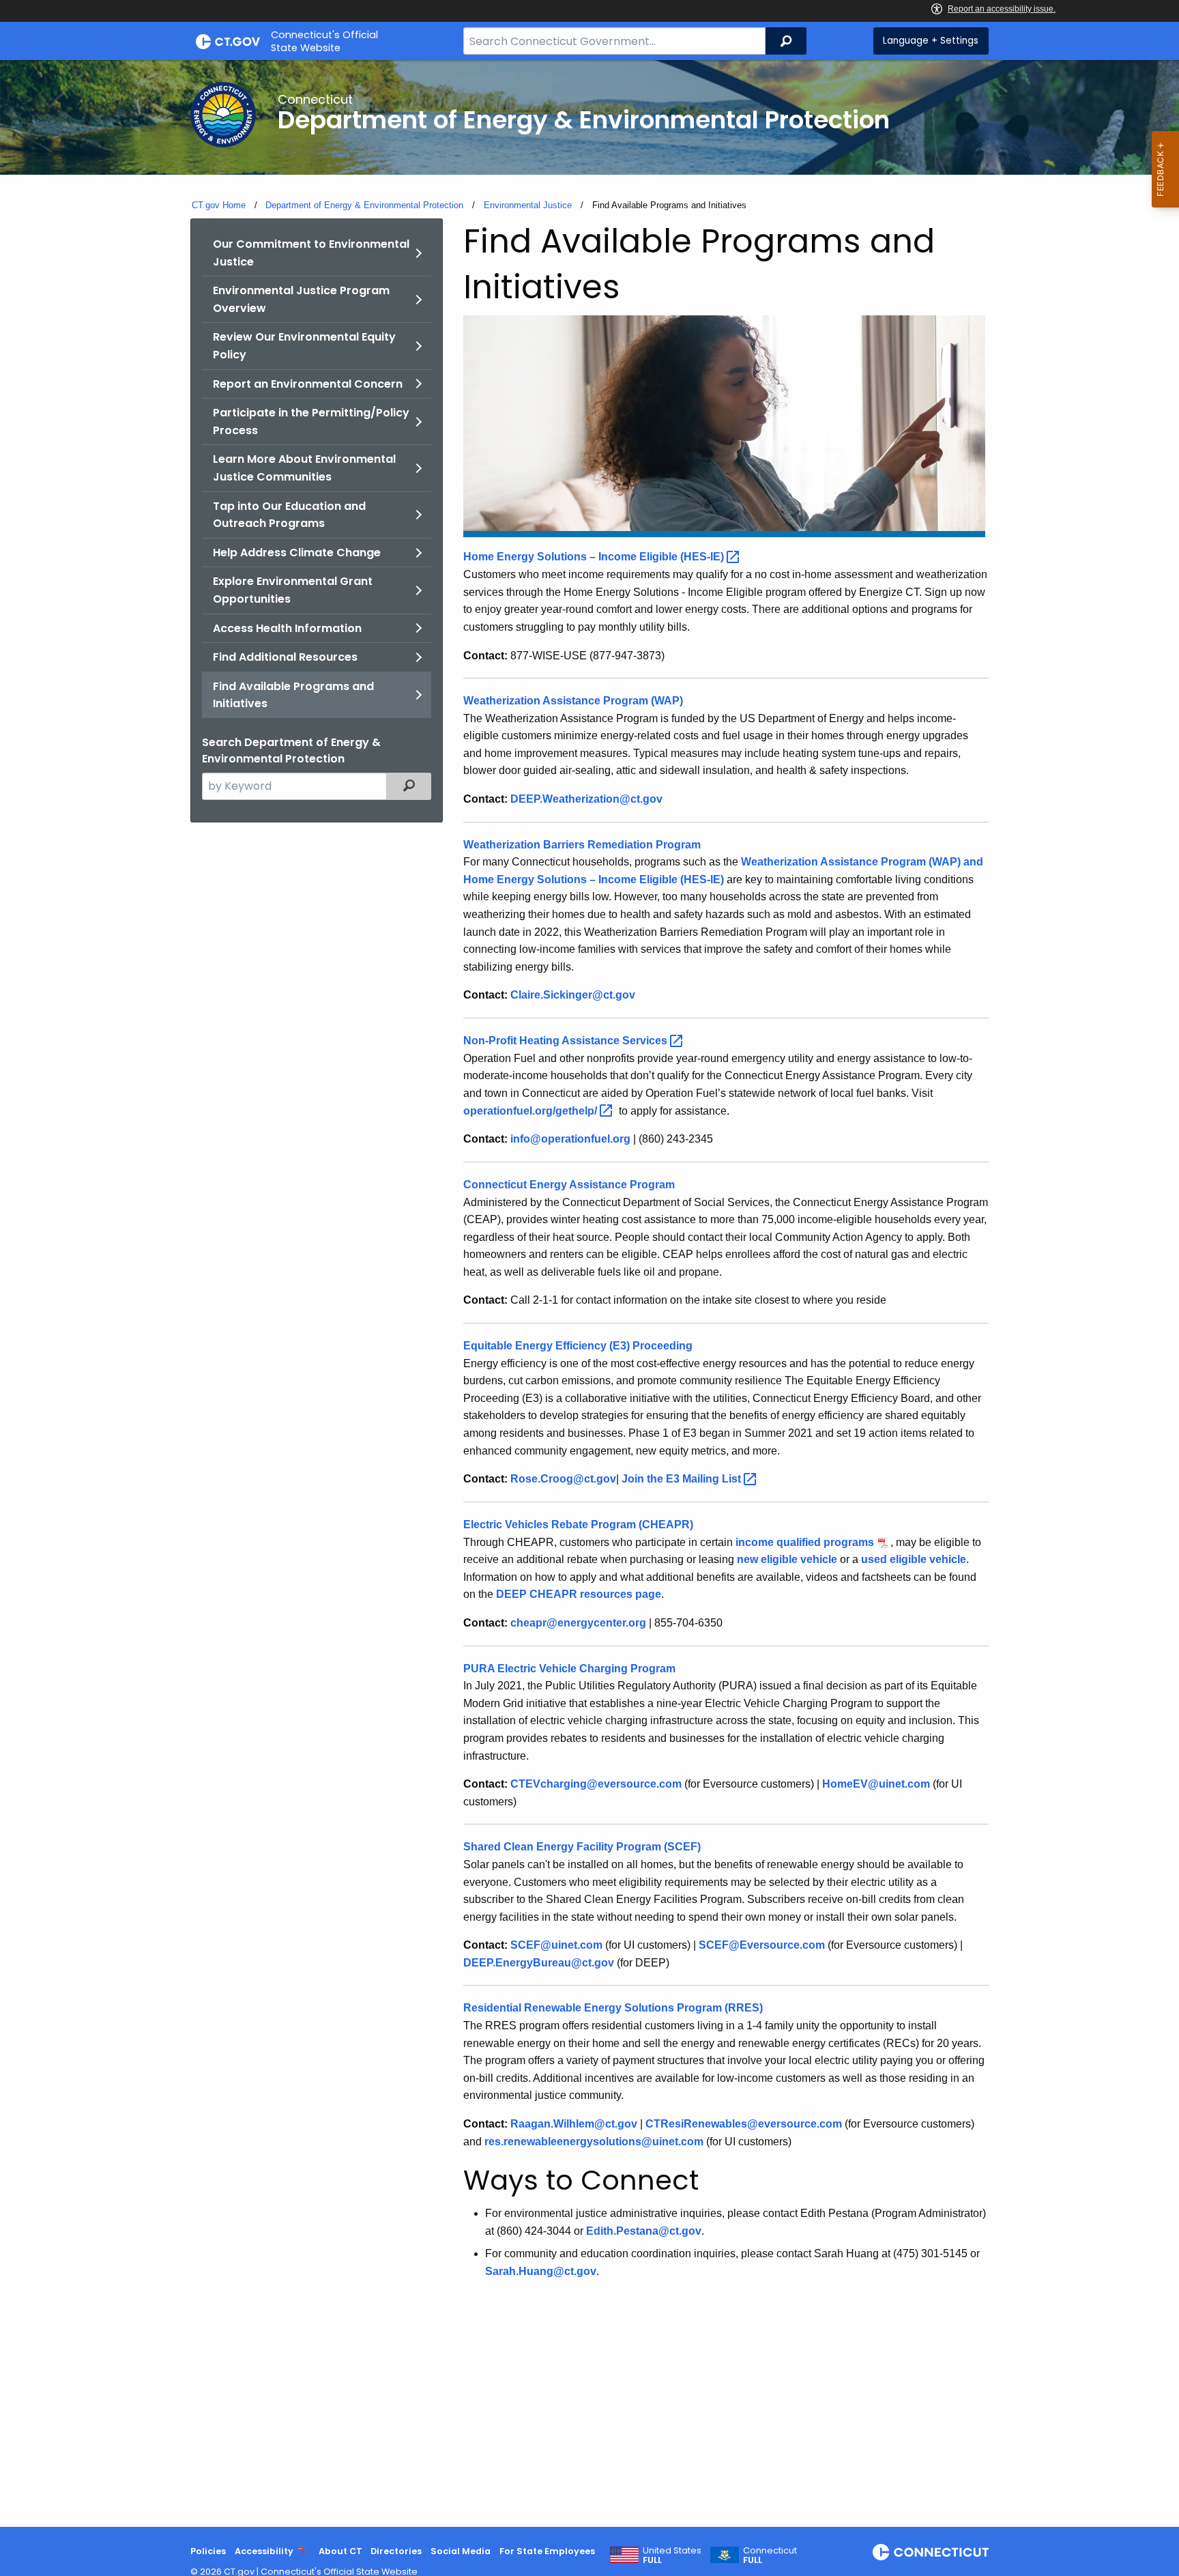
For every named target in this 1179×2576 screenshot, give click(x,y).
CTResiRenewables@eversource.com (744, 2124)
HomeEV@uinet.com (876, 1784)
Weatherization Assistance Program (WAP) (573, 701)
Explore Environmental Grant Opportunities (293, 590)
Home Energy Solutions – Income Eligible (595, 557)
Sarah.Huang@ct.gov (541, 2271)
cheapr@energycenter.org (578, 1623)
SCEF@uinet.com (556, 1945)
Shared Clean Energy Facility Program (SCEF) (582, 1847)
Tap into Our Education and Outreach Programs (289, 515)
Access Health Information (287, 628)
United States (672, 2556)
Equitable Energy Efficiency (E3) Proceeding (578, 1346)
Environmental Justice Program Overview (301, 299)
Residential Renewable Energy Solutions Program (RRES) (613, 2008)
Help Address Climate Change (297, 553)
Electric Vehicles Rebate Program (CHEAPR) (578, 1525)
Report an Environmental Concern (308, 384)
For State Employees (547, 2551)
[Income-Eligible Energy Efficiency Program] (724, 426)
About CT (340, 2551)
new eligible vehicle (787, 1559)
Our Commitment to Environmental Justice (311, 253)
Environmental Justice (528, 205)
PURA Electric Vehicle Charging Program (569, 1669)
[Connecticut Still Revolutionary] (931, 2552)
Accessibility (264, 2551)
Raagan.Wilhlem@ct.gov (574, 2124)
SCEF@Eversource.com (762, 1945)
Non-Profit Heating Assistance (567, 1041)
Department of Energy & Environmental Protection (364, 205)
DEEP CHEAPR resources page (579, 1594)
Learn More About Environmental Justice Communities (304, 468)
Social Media (461, 2551)
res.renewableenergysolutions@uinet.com (594, 2142)
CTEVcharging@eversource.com (596, 1784)
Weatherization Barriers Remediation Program (582, 845)
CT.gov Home (219, 205)
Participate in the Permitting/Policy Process (311, 421)
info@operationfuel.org (570, 1139)
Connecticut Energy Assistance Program (569, 1185)
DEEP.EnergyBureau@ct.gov (539, 1963)
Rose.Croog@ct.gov (563, 1479)
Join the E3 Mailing (683, 1479)
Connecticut (770, 2556)
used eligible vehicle (914, 1559)
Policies (208, 2551)
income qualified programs (805, 1542)
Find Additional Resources (285, 657)
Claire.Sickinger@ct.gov (573, 995)
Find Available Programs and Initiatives (293, 695)
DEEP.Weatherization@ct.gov (586, 799)
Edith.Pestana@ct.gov (644, 2231)
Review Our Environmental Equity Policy (304, 346)
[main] (589, 1293)
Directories (396, 2551)
